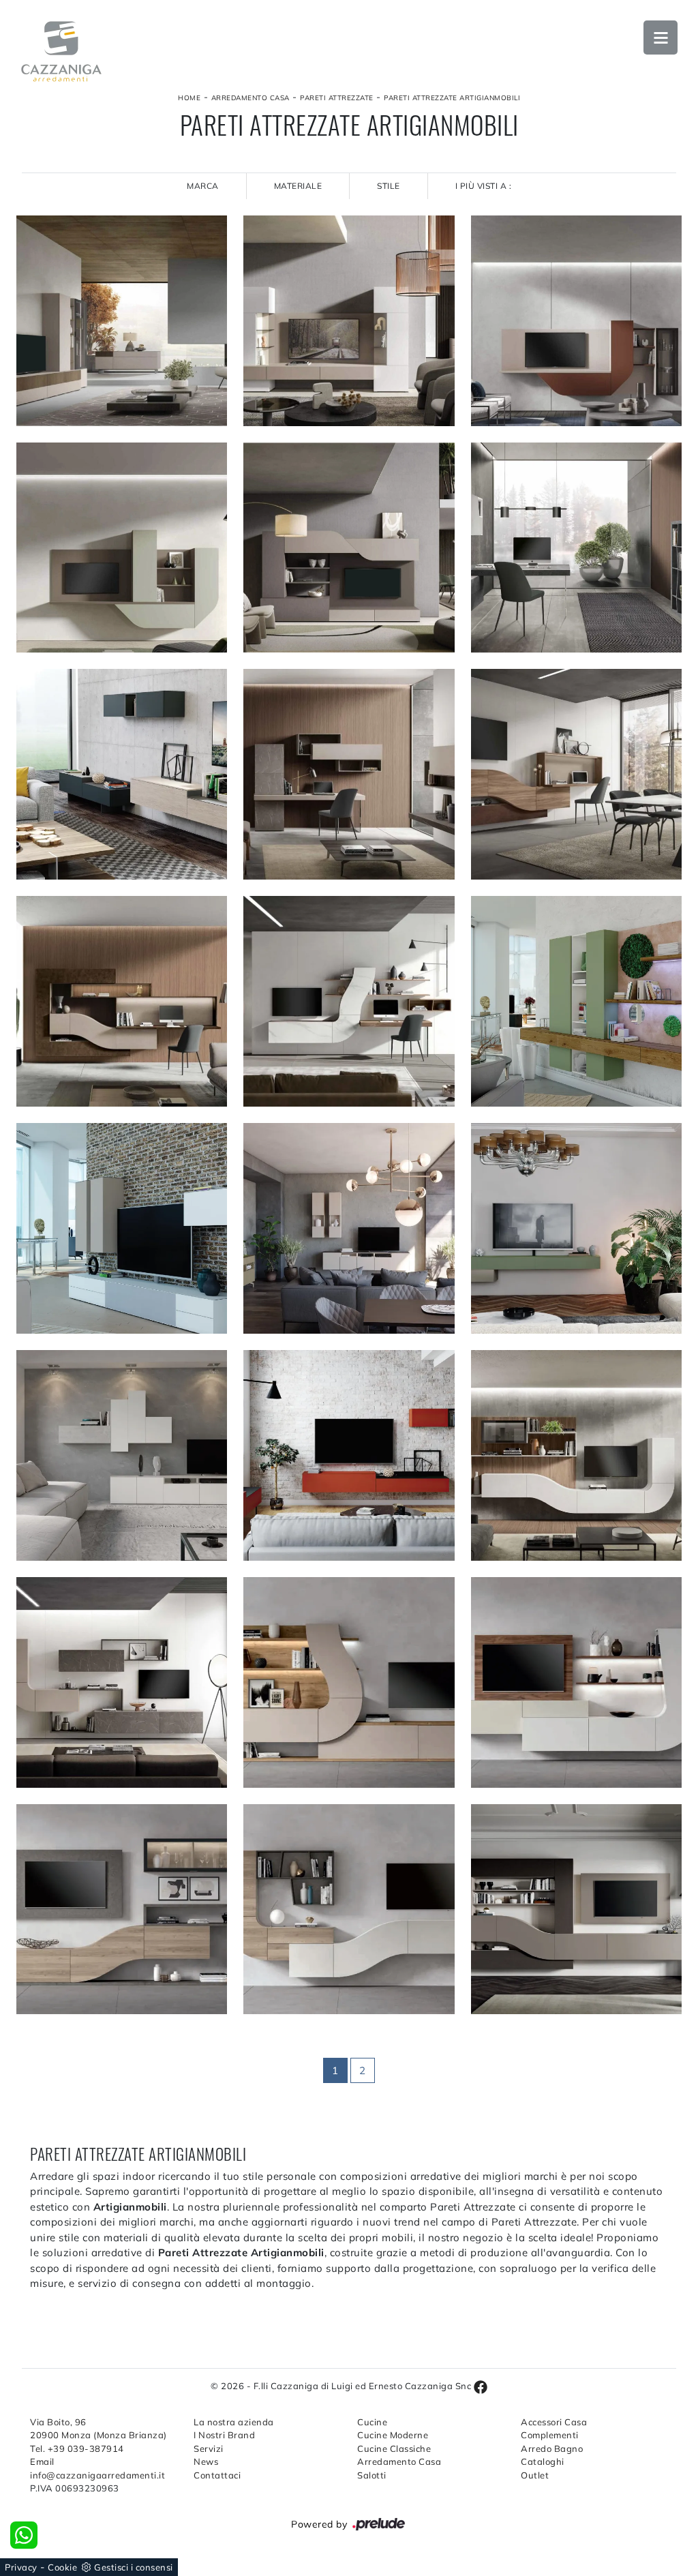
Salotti (372, 2475)
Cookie (62, 2567)
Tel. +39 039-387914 (77, 2448)
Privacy (21, 2567)
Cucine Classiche (394, 2448)
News (206, 2461)
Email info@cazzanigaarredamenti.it (97, 2468)
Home (189, 98)
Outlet (535, 2475)
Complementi (550, 2435)
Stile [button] (389, 186)
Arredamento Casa (251, 98)
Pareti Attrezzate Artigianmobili (452, 98)
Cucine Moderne (393, 2435)
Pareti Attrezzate (337, 98)
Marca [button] (203, 186)
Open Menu (661, 38)
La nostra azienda (234, 2422)
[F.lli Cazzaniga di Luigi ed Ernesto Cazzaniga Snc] (61, 51)
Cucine (372, 2422)
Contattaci (217, 2475)
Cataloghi (543, 2461)
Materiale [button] (298, 186)
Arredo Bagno (552, 2448)
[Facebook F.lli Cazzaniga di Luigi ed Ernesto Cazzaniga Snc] (481, 2386)
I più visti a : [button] (484, 186)
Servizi (209, 2448)
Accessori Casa (554, 2422)
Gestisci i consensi (134, 2567)
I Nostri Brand (224, 2435)
